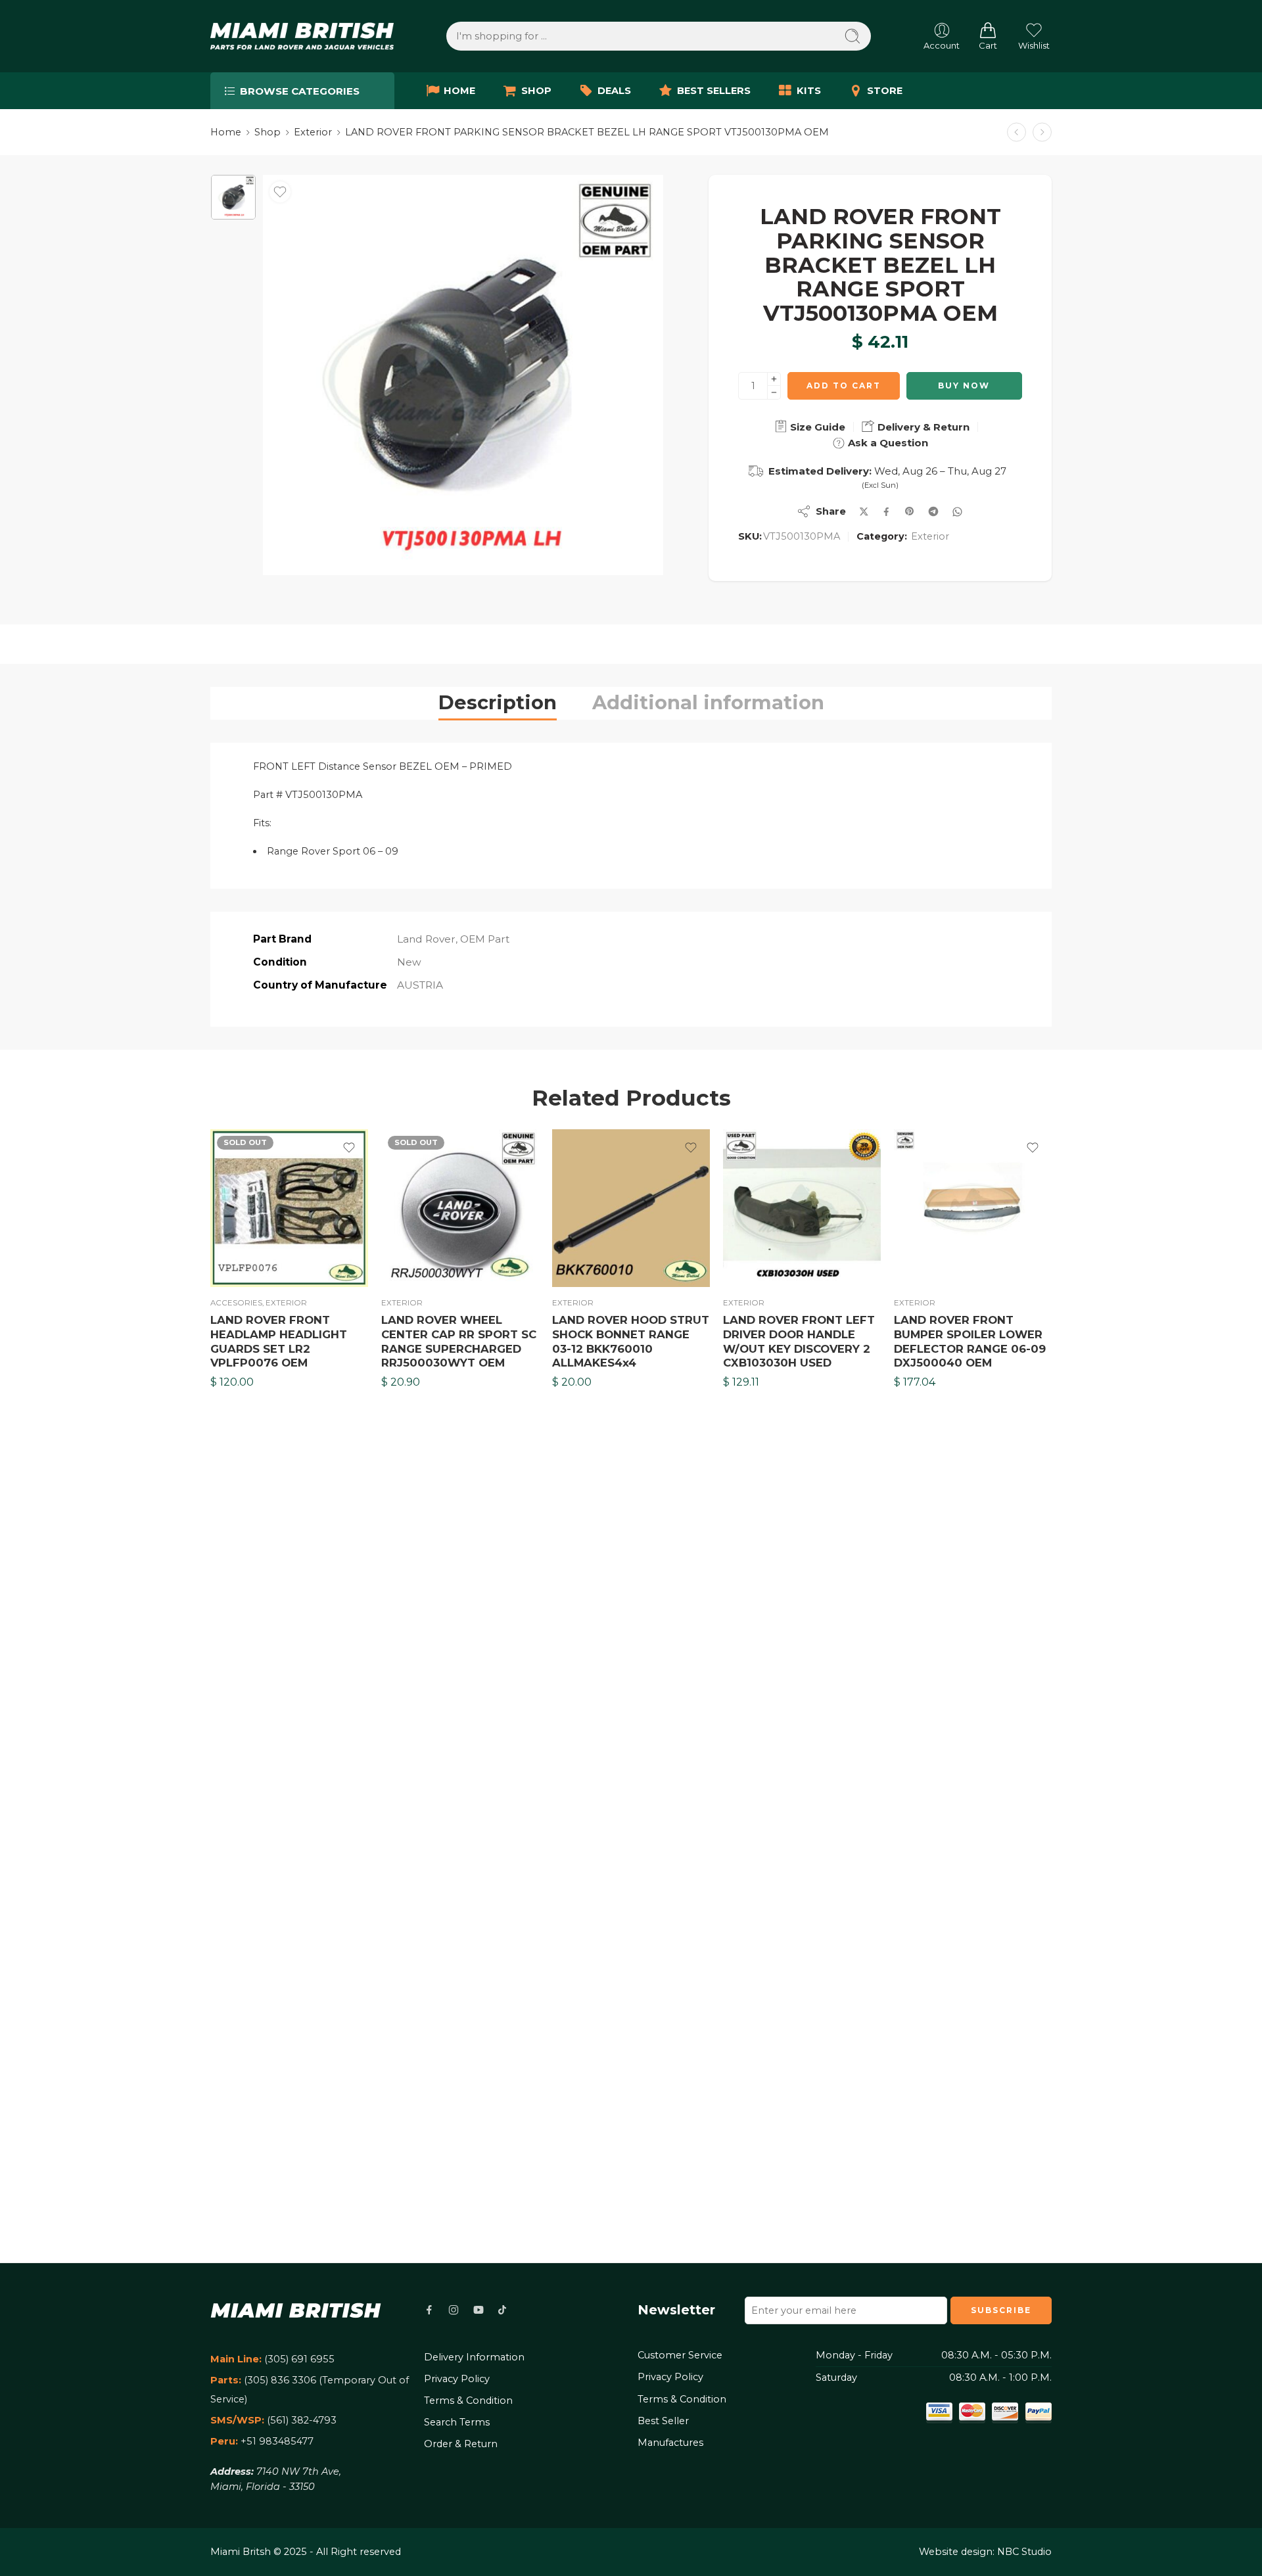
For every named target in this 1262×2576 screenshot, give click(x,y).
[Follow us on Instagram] (454, 2310)
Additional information (708, 702)
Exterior (313, 132)
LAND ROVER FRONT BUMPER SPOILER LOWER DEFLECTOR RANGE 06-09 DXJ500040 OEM (970, 1341)
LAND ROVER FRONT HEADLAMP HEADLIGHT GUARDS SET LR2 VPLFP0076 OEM (279, 1341)
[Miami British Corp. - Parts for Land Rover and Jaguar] (302, 36)
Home (226, 132)
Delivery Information (474, 2357)
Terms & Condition (468, 2400)
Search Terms (457, 2422)
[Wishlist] (280, 192)
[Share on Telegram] (933, 511)
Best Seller (663, 2421)
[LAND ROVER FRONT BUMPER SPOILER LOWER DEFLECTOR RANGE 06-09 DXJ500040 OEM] (973, 1208)
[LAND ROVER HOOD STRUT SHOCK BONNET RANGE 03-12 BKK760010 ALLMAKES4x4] (631, 1208)
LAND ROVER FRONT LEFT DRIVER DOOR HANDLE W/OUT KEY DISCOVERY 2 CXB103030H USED (799, 1341)
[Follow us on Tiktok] (502, 2310)
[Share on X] (864, 512)
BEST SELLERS (714, 91)
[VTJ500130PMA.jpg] (233, 197)
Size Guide (816, 427)
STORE (885, 91)
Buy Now (964, 386)
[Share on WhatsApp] (957, 512)
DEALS (614, 91)
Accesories (236, 1303)
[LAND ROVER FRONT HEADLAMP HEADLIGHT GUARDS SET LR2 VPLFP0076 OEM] (289, 1208)
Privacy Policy (457, 2379)
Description (498, 702)
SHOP (536, 91)
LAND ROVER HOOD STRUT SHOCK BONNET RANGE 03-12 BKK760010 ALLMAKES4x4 (631, 1341)
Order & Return (461, 2444)
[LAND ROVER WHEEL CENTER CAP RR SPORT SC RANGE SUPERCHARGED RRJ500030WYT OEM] (460, 1208)
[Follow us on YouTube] (479, 2310)
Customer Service (680, 2355)
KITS (809, 91)
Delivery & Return (922, 427)
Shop (268, 132)
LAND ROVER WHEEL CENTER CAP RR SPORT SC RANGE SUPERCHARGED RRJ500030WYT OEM (459, 1341)
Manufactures (670, 2443)
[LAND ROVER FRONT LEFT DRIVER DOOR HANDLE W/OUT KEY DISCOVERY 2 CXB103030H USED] (802, 1208)
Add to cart (844, 386)
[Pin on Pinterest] (910, 511)
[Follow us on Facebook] (429, 2310)
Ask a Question (887, 443)
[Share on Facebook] (886, 512)
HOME (459, 91)
